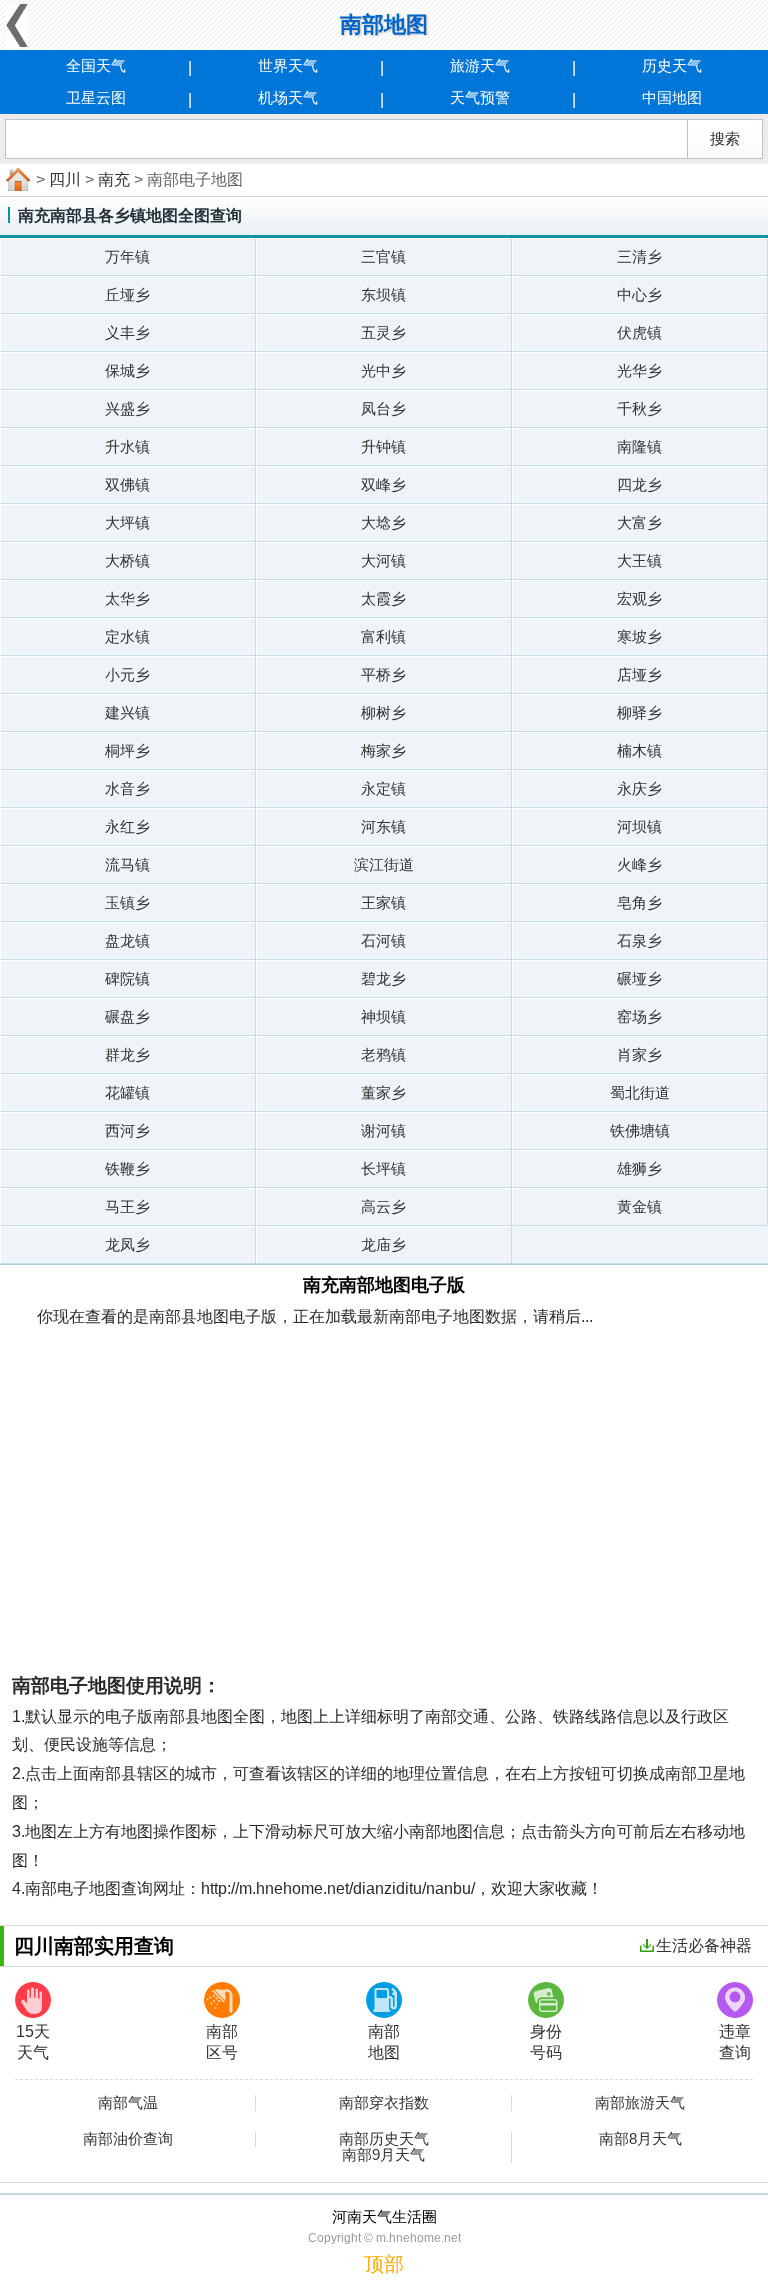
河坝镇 (639, 826)
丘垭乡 (127, 294)
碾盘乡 (127, 1016)
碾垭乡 (639, 978)
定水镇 (127, 636)
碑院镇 (127, 978)
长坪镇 (383, 1168)
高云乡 (383, 1206)
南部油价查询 (128, 2139)
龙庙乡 (383, 1244)
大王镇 (639, 560)
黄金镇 (639, 1206)
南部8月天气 (640, 2139)
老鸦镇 (383, 1054)
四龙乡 (639, 484)
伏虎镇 (639, 332)
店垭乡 (639, 674)
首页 (16, 180)
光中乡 (383, 370)
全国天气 (96, 65)
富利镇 (383, 636)
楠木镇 (639, 750)
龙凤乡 (127, 1244)
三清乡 (639, 256)
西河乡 (127, 1130)
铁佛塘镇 (640, 1130)
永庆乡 (639, 788)
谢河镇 (383, 1130)
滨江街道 (384, 864)
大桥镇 (127, 560)
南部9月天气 (383, 2155)
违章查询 (735, 2042)
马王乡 (127, 1206)
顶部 (384, 2264)
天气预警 (480, 97)
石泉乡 (639, 940)
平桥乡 (383, 674)
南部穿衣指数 (384, 2103)
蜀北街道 (640, 1092)
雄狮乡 (639, 1168)
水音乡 (127, 788)
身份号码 (546, 2042)
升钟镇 (383, 446)
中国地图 (672, 97)
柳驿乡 (639, 712)
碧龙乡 (383, 978)
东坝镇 (383, 294)
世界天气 (288, 65)
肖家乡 (639, 1054)
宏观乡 (639, 598)
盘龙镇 (127, 940)
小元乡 (127, 674)
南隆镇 (639, 446)
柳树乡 (383, 712)
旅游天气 (480, 65)
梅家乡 (383, 750)
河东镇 (383, 826)
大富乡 (639, 522)
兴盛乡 (127, 408)
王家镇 (383, 902)
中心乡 (639, 294)
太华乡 (127, 598)
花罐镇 (127, 1092)
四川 (65, 179)
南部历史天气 (384, 2139)
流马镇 (127, 864)
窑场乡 (639, 1016)
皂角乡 (639, 902)
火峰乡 (639, 864)
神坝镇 (383, 1016)
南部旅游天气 (640, 2103)
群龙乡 (127, 1054)
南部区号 (222, 2042)
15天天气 (33, 2042)
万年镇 (127, 256)
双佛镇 (127, 484)
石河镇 (383, 940)
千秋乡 (639, 408)
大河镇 (383, 560)
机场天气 (288, 97)
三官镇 (383, 256)
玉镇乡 (127, 902)
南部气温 (128, 2103)
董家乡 (383, 1092)
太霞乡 (383, 598)
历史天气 (672, 65)
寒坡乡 (639, 636)
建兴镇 (127, 712)
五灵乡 (383, 332)
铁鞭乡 (127, 1168)
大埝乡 (383, 522)
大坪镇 (127, 522)
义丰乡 (127, 332)
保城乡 (127, 370)
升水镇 (127, 446)
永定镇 (383, 788)
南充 (114, 179)
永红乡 (127, 826)
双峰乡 (383, 484)
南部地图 (384, 2042)
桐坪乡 (127, 750)
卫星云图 (96, 97)
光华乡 (639, 370)
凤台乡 (383, 408)
